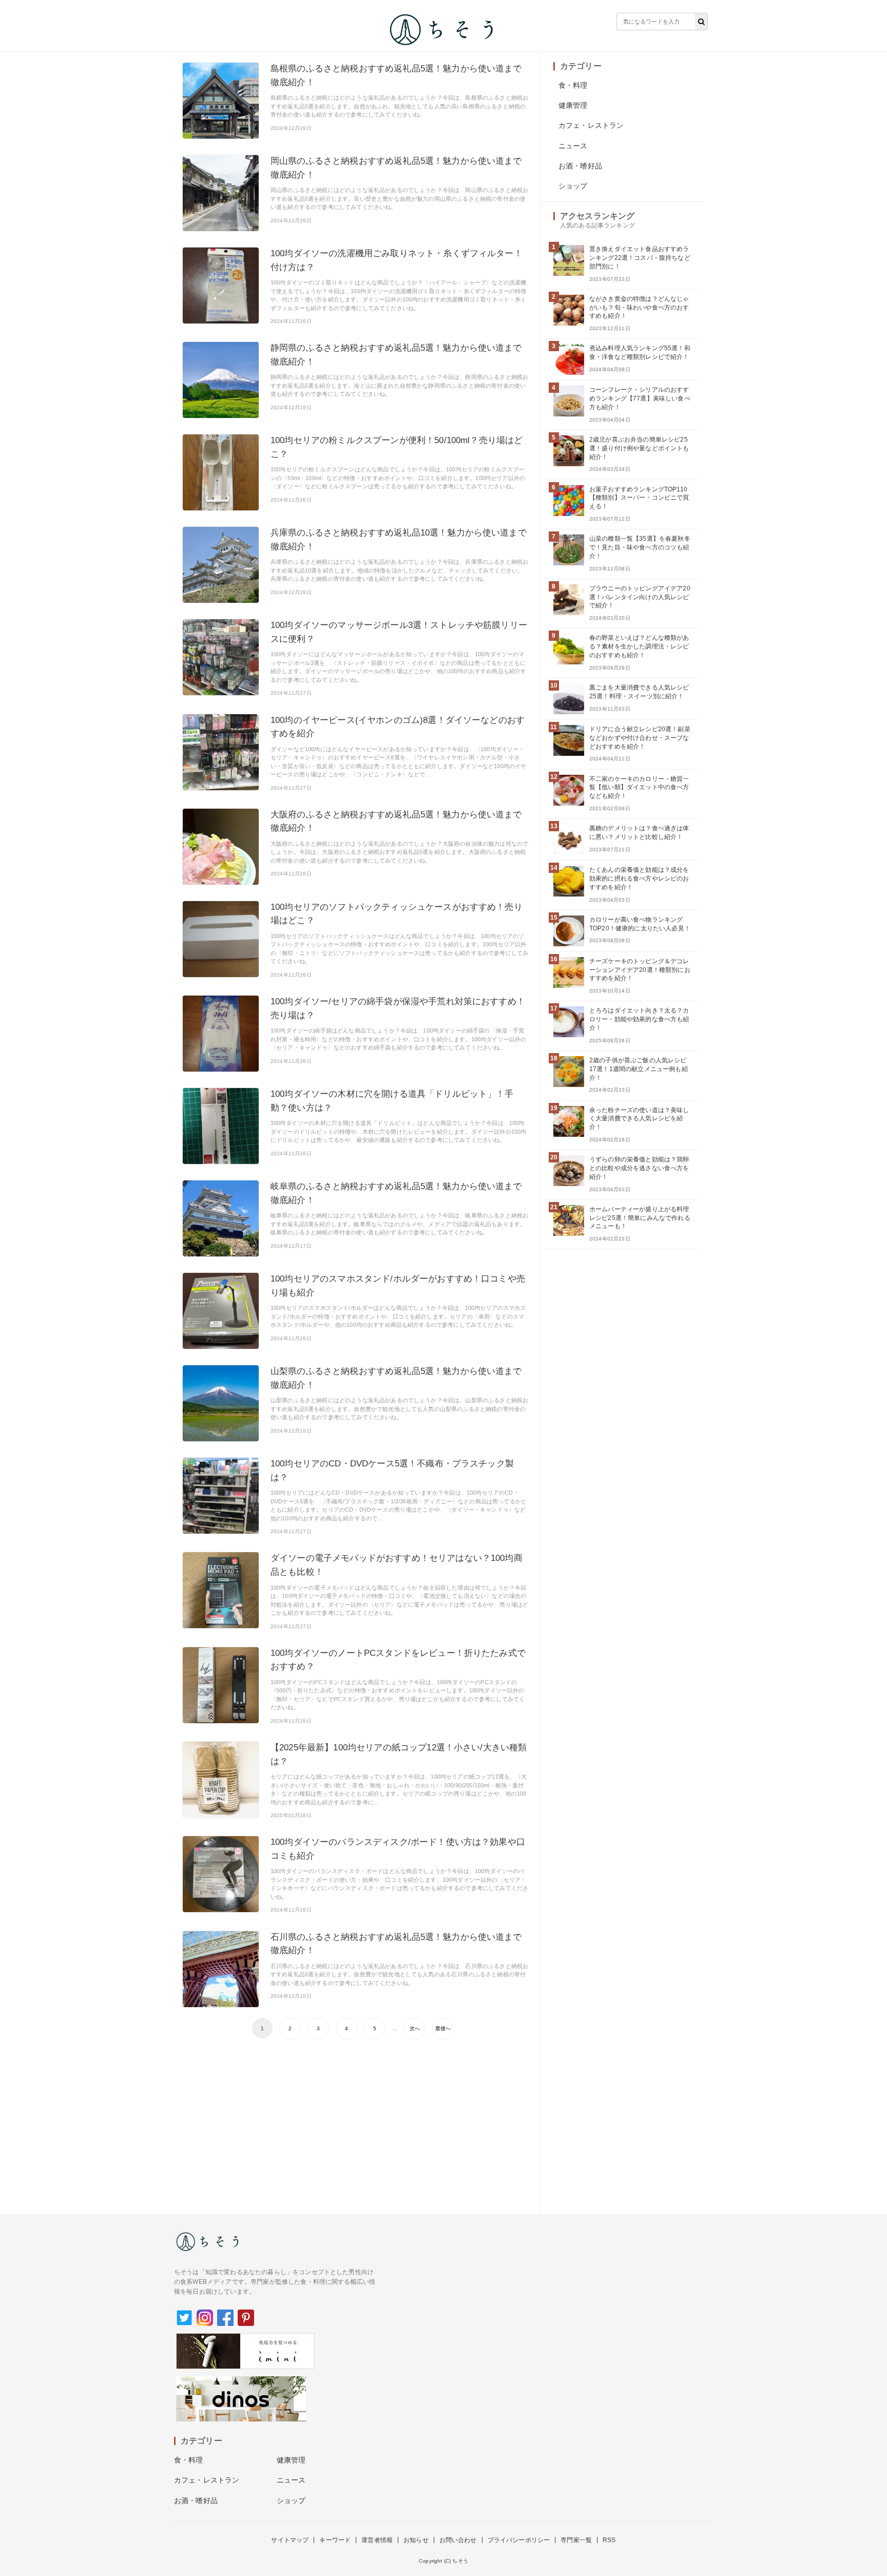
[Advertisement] (355, 2122)
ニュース (573, 146)
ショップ (573, 186)
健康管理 (573, 105)
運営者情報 (377, 2540)
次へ (415, 2028)
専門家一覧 (576, 2540)
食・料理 (573, 85)
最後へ (443, 2028)
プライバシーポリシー (519, 2540)
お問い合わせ (458, 2540)
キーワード (335, 2540)
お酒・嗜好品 (580, 166)
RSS (609, 2540)
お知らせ (416, 2540)
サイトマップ (290, 2540)
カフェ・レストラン (591, 125)
